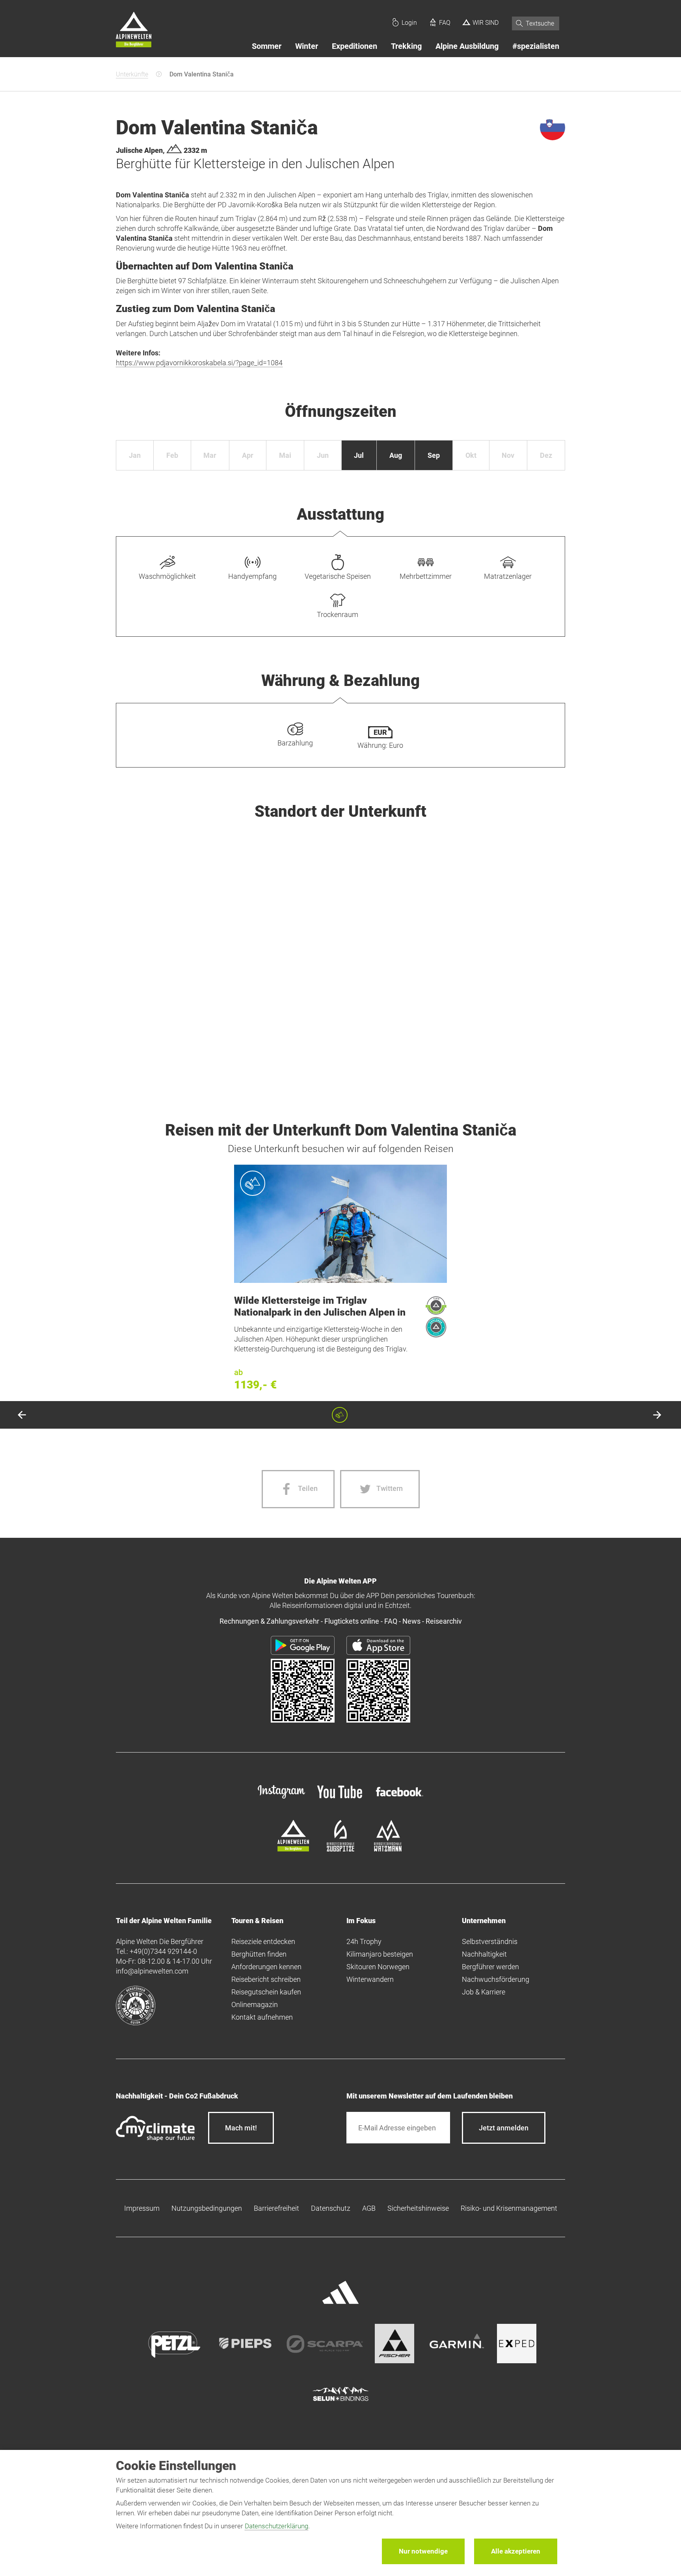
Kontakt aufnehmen (262, 2017)
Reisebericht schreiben (266, 1979)
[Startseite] (134, 31)
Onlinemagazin (255, 2004)
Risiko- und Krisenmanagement (509, 2208)
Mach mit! (241, 2128)
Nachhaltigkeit (484, 1954)
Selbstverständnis (490, 1941)
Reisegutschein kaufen (266, 1992)
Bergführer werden (490, 1967)
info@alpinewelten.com (152, 1971)
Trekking (406, 46)
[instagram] (281, 1799)
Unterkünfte (132, 74)
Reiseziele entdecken (263, 1941)
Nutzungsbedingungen (207, 2208)
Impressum (142, 2208)
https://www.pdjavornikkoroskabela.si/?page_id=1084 (199, 363)
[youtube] (340, 1799)
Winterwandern (370, 1979)
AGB (369, 2208)
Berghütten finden (259, 1954)
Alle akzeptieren (516, 2551)
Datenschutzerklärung (276, 2526)
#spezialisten (536, 46)
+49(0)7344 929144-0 (163, 1951)
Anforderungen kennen (266, 1967)
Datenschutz (331, 2208)
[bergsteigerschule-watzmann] (388, 1849)
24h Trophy (364, 1941)
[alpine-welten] (293, 1849)
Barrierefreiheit (276, 2208)
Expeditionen (354, 46)
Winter (307, 46)
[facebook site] (400, 1798)
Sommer (267, 46)
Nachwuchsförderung (496, 1979)
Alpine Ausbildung (467, 46)
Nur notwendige (423, 2551)
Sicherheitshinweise (418, 2208)
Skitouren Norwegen (378, 1967)
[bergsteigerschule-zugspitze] (340, 1849)
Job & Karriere (484, 1992)
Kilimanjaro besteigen (380, 1954)
